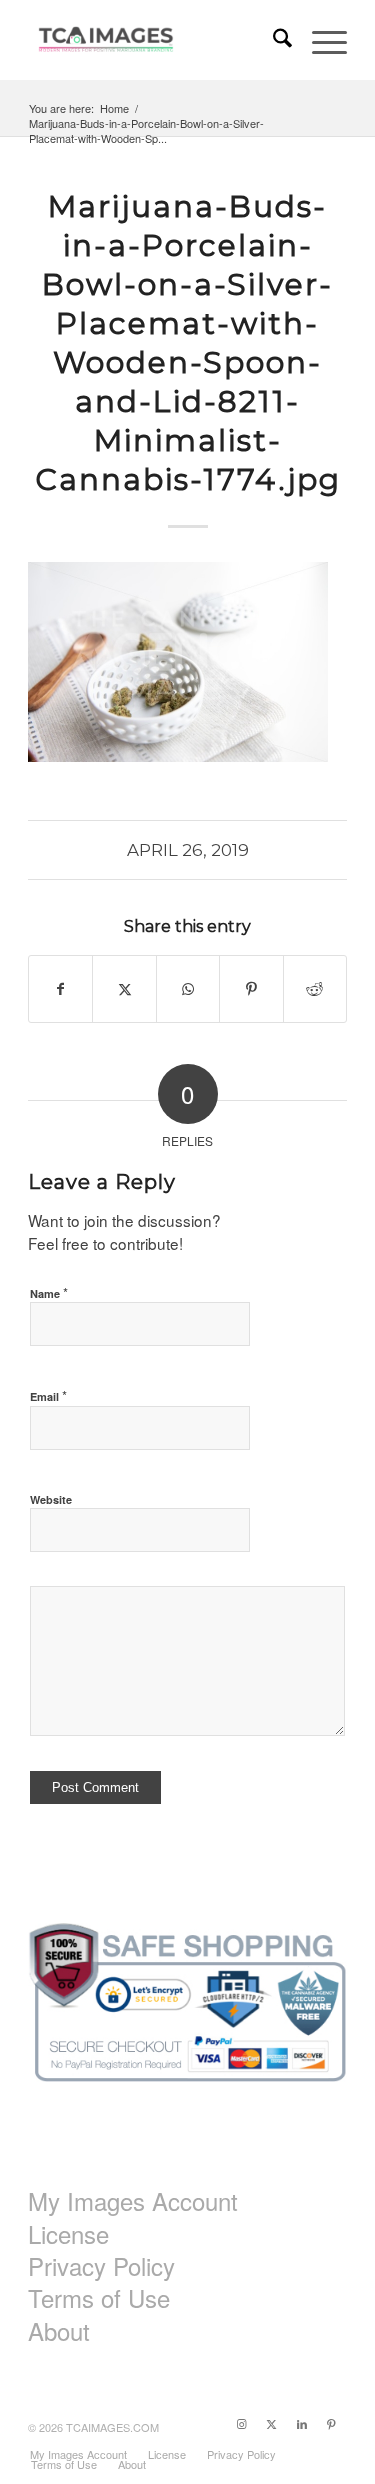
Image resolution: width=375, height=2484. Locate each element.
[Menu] (319, 40)
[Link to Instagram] (242, 2423)
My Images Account (133, 2201)
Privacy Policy (101, 2266)
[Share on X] (124, 989)
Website (51, 1499)
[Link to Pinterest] (332, 2423)
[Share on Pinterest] (251, 989)
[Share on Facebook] (60, 989)
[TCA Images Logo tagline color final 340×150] (155, 40)
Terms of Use (99, 2298)
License (68, 2234)
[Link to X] (272, 2423)
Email (48, 1395)
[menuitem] (272, 40)
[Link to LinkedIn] (302, 2423)
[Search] (272, 40)
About (59, 2331)
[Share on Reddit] (315, 989)
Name (49, 1292)
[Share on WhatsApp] (188, 989)
